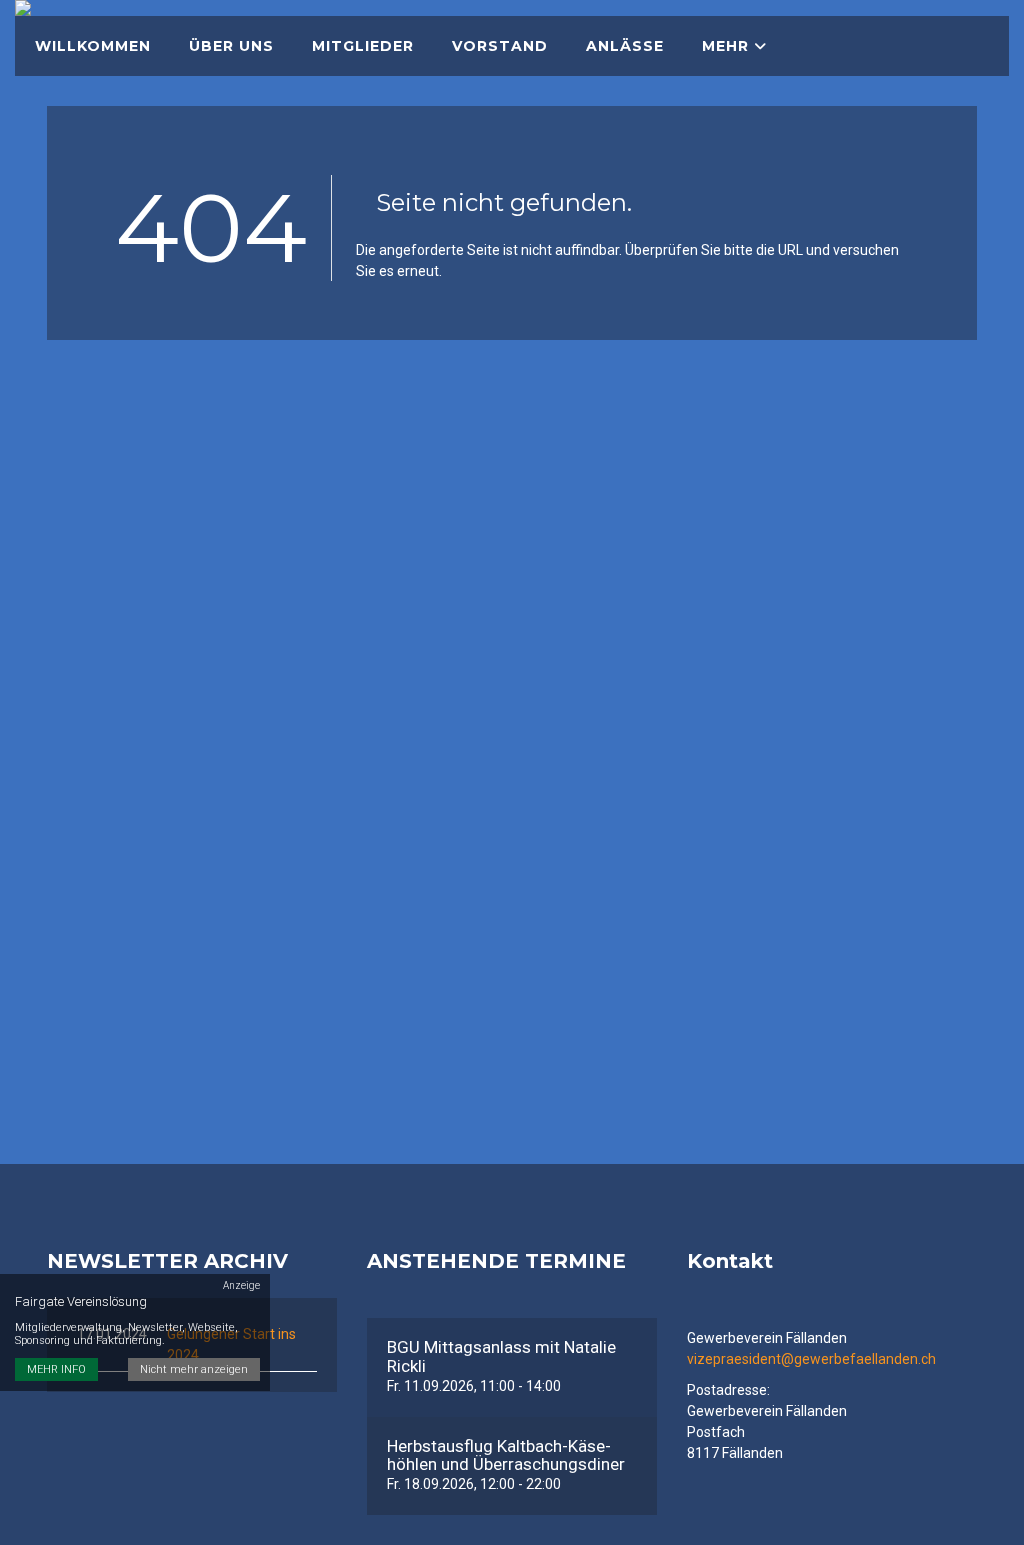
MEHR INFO (56, 1369)
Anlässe (625, 46)
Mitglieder (363, 46)
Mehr (728, 46)
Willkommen (93, 46)
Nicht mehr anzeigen (194, 1369)
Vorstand (500, 46)
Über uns (231, 46)
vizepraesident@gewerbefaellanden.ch (811, 1359)
